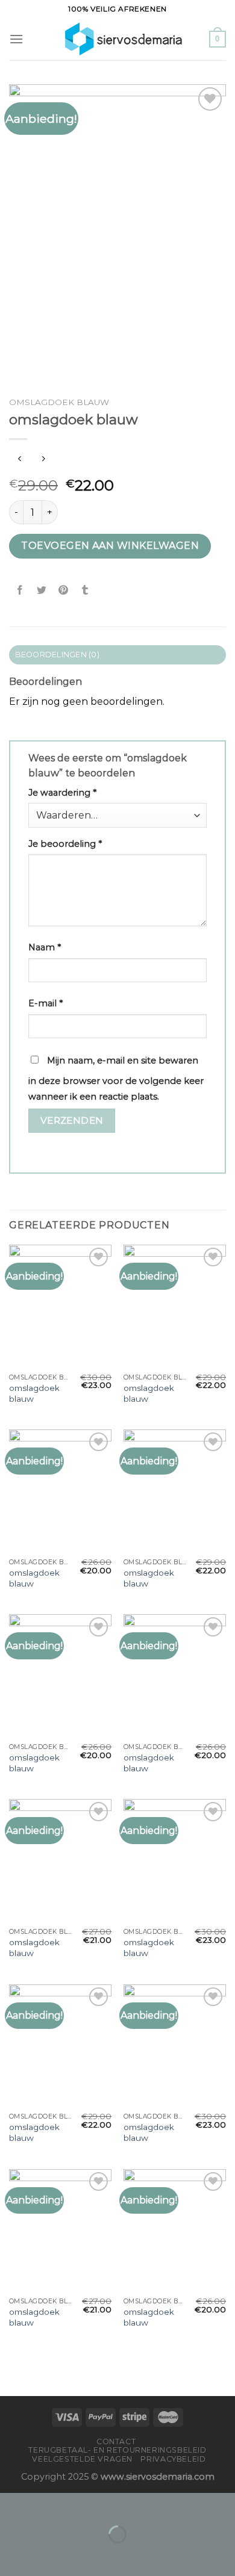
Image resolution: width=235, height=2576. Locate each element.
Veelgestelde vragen (82, 2459)
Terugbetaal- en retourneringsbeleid (117, 2450)
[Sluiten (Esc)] (12, 2505)
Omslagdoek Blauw (59, 402)
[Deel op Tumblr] (85, 590)
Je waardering (62, 793)
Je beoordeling (65, 844)
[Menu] (16, 39)
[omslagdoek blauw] (60, 1306)
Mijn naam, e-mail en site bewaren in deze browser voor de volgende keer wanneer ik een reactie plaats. (116, 1079)
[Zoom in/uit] (47, 2505)
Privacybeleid (173, 2459)
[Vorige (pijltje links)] (12, 2555)
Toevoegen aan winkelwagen (110, 546)
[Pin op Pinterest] (64, 590)
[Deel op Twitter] (42, 590)
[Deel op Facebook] (20, 590)
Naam (45, 947)
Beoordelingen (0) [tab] (57, 655)
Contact (116, 2441)
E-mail (45, 1003)
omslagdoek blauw (34, 1393)
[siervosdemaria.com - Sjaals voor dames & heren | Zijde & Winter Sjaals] (116, 39)
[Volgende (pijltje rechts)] (47, 2555)
